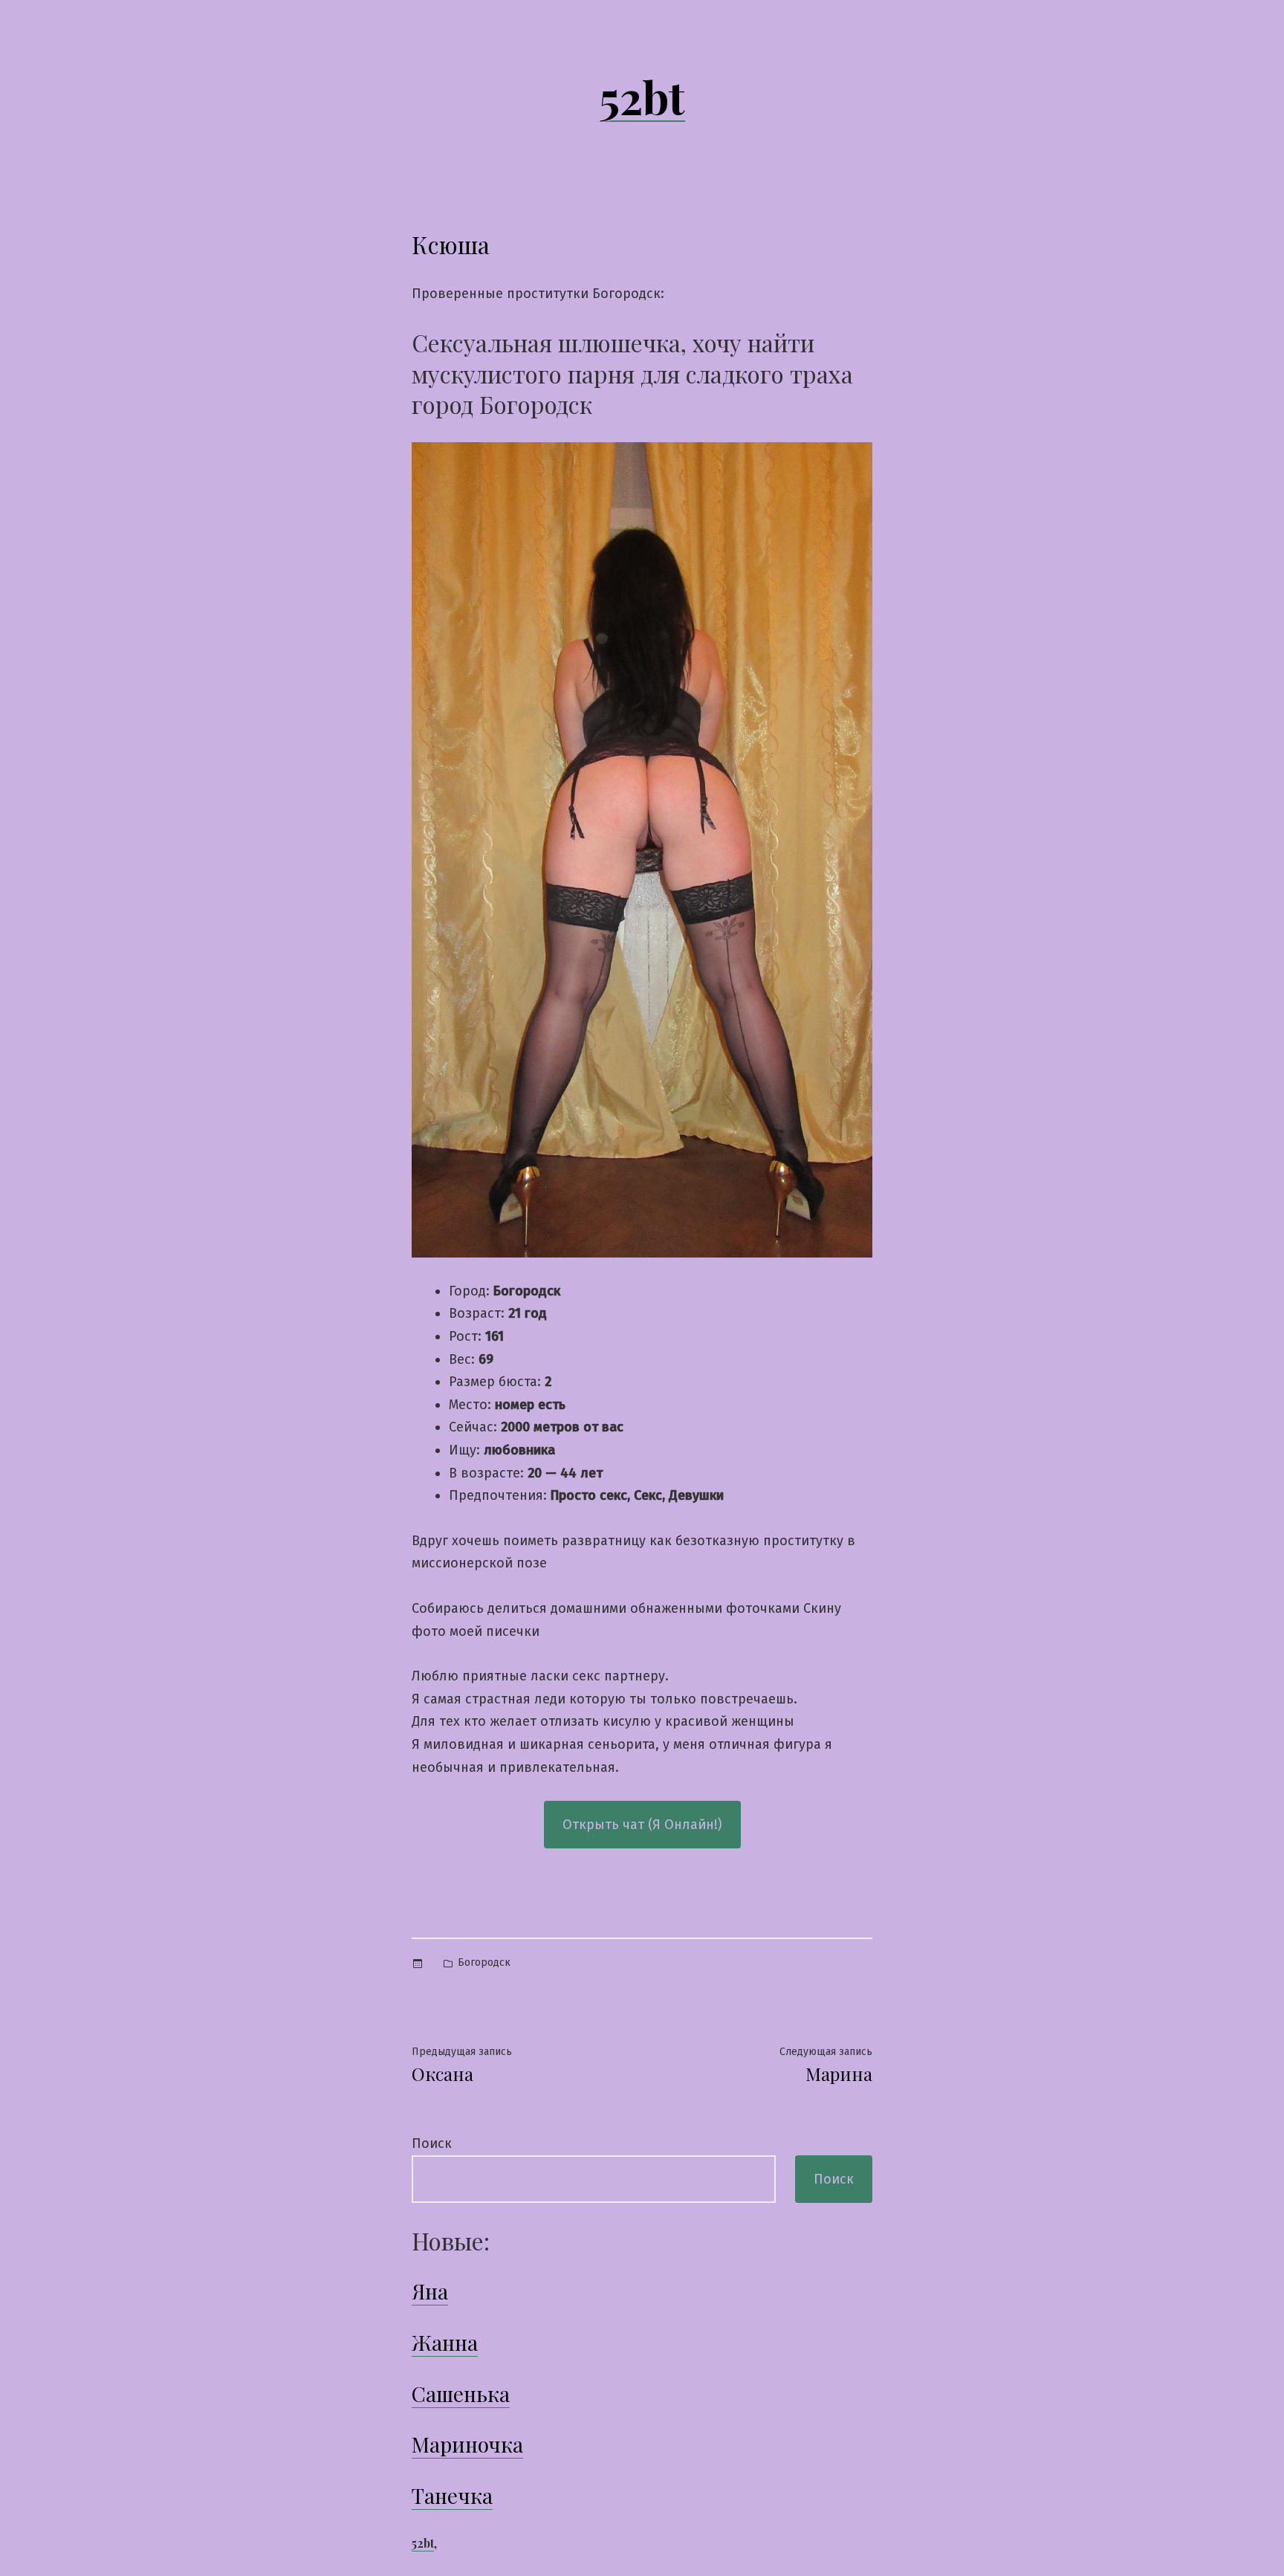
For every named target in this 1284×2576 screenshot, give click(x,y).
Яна (430, 2291)
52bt (642, 96)
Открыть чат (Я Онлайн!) (642, 1825)
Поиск (432, 2143)
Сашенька (461, 2394)
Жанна (445, 2342)
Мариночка (467, 2444)
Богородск (484, 1962)
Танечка (452, 2495)
